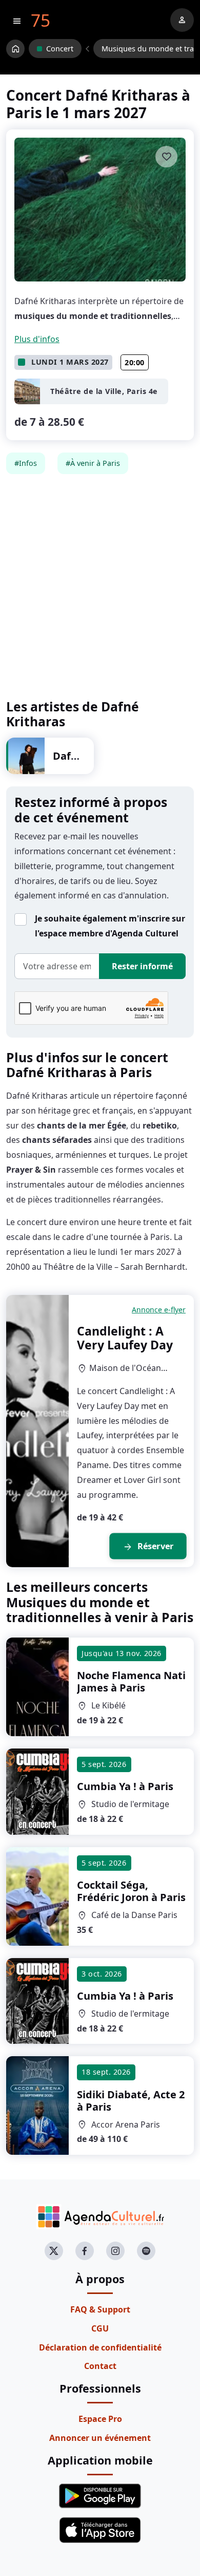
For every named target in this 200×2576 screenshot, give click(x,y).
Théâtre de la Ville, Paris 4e (104, 391)
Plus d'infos (37, 339)
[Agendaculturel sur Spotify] (146, 2251)
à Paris (131, 1681)
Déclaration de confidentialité (100, 2347)
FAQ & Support (100, 2309)
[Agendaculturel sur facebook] (85, 2251)
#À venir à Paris (93, 463)
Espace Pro (100, 2419)
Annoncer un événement (100, 2438)
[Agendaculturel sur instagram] (115, 2251)
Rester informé (142, 966)
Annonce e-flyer (159, 1310)
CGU (100, 2328)
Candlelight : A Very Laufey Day (125, 1338)
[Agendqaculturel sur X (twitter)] (54, 2251)
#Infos (26, 463)
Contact (100, 2366)
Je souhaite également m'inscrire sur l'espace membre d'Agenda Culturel (110, 926)
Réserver (148, 1547)
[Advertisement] (100, 587)
